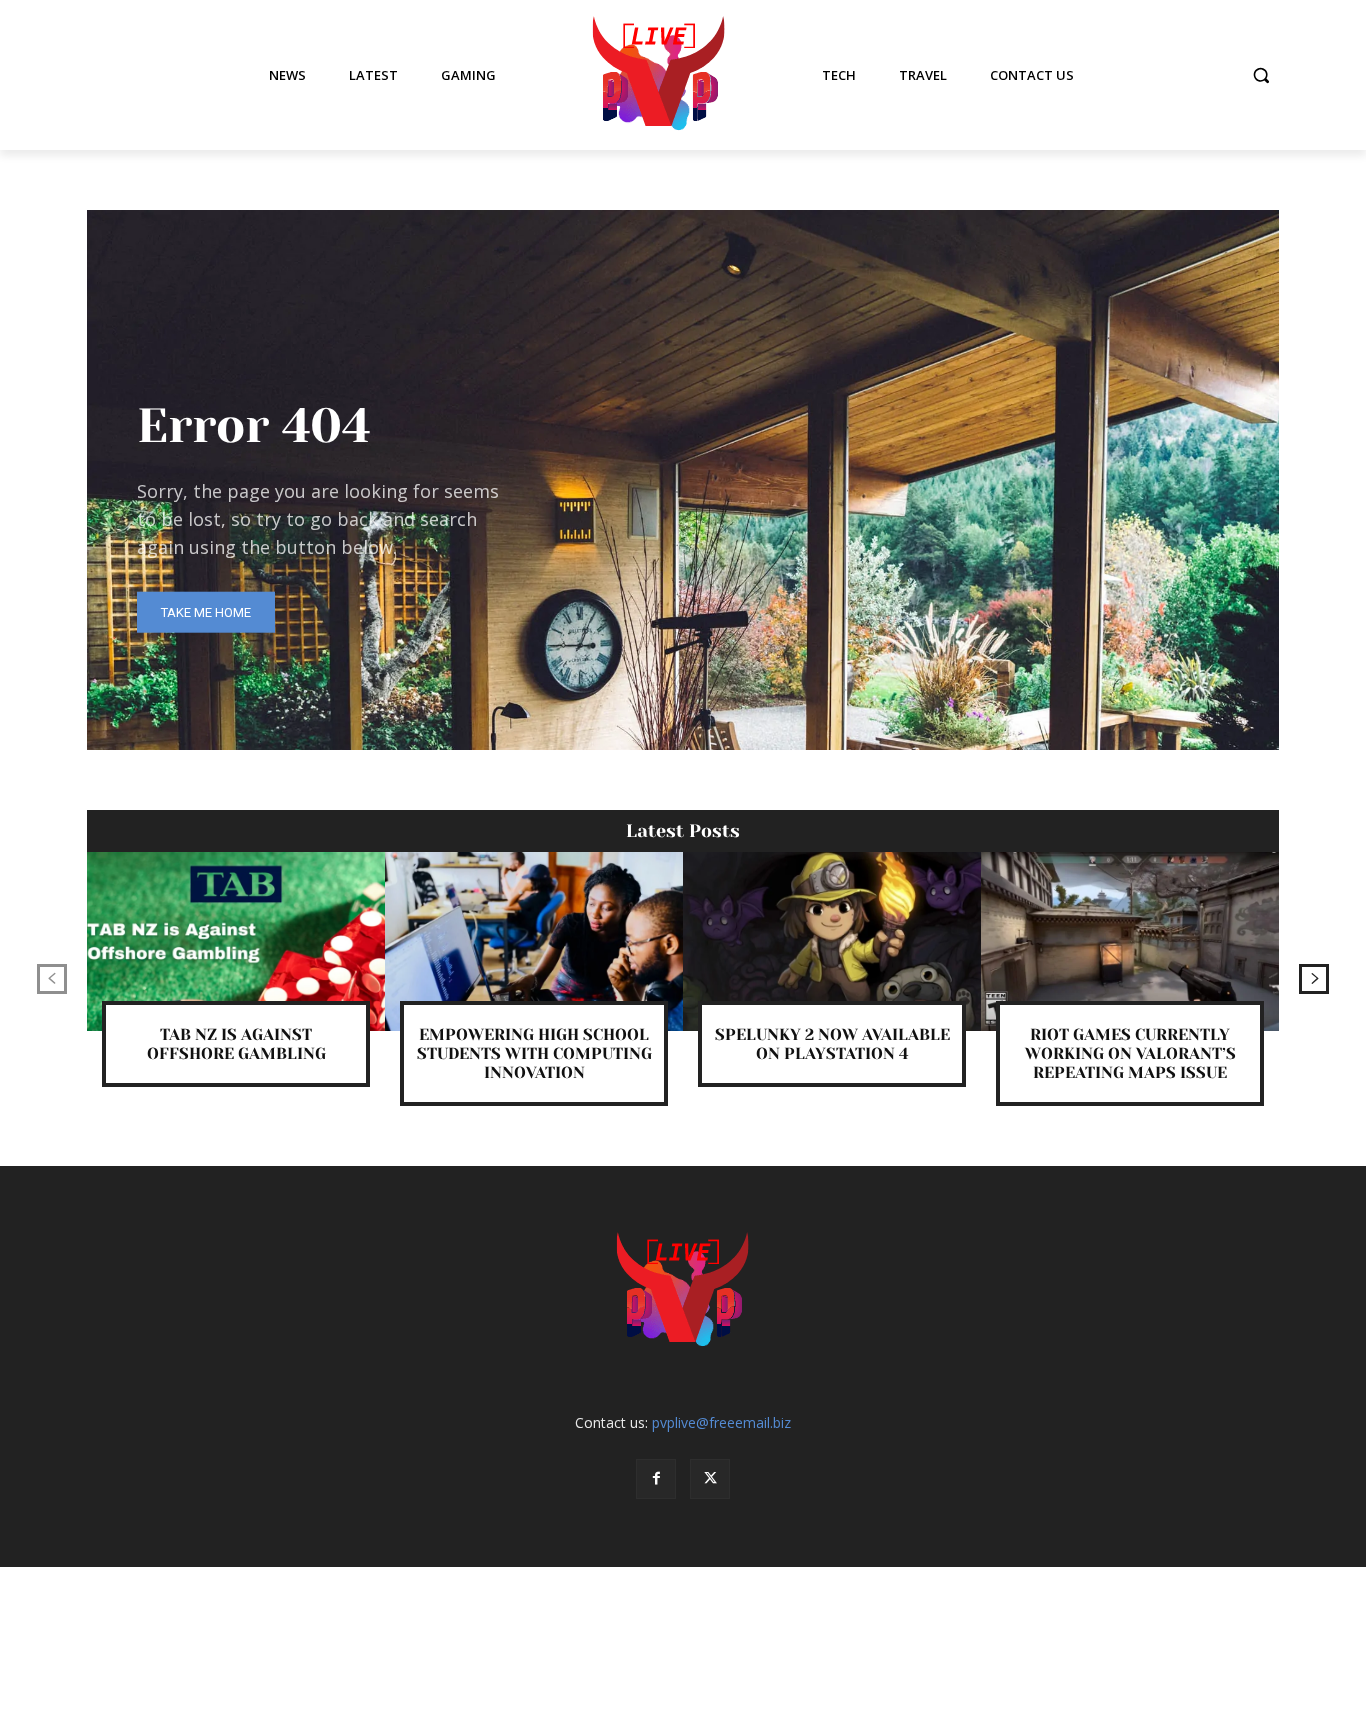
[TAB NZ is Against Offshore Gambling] (236, 941)
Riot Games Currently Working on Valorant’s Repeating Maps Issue (1130, 1053)
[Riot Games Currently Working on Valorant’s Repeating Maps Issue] (1130, 941)
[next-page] (1314, 979)
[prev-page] (52, 979)
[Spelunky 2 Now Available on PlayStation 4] (832, 941)
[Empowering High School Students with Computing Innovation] (534, 941)
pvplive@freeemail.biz (721, 1422)
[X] (710, 1479)
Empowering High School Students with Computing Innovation (534, 1053)
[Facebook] (656, 1479)
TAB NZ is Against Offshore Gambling (236, 1044)
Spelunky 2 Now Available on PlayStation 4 (832, 1044)
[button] (1261, 75)
